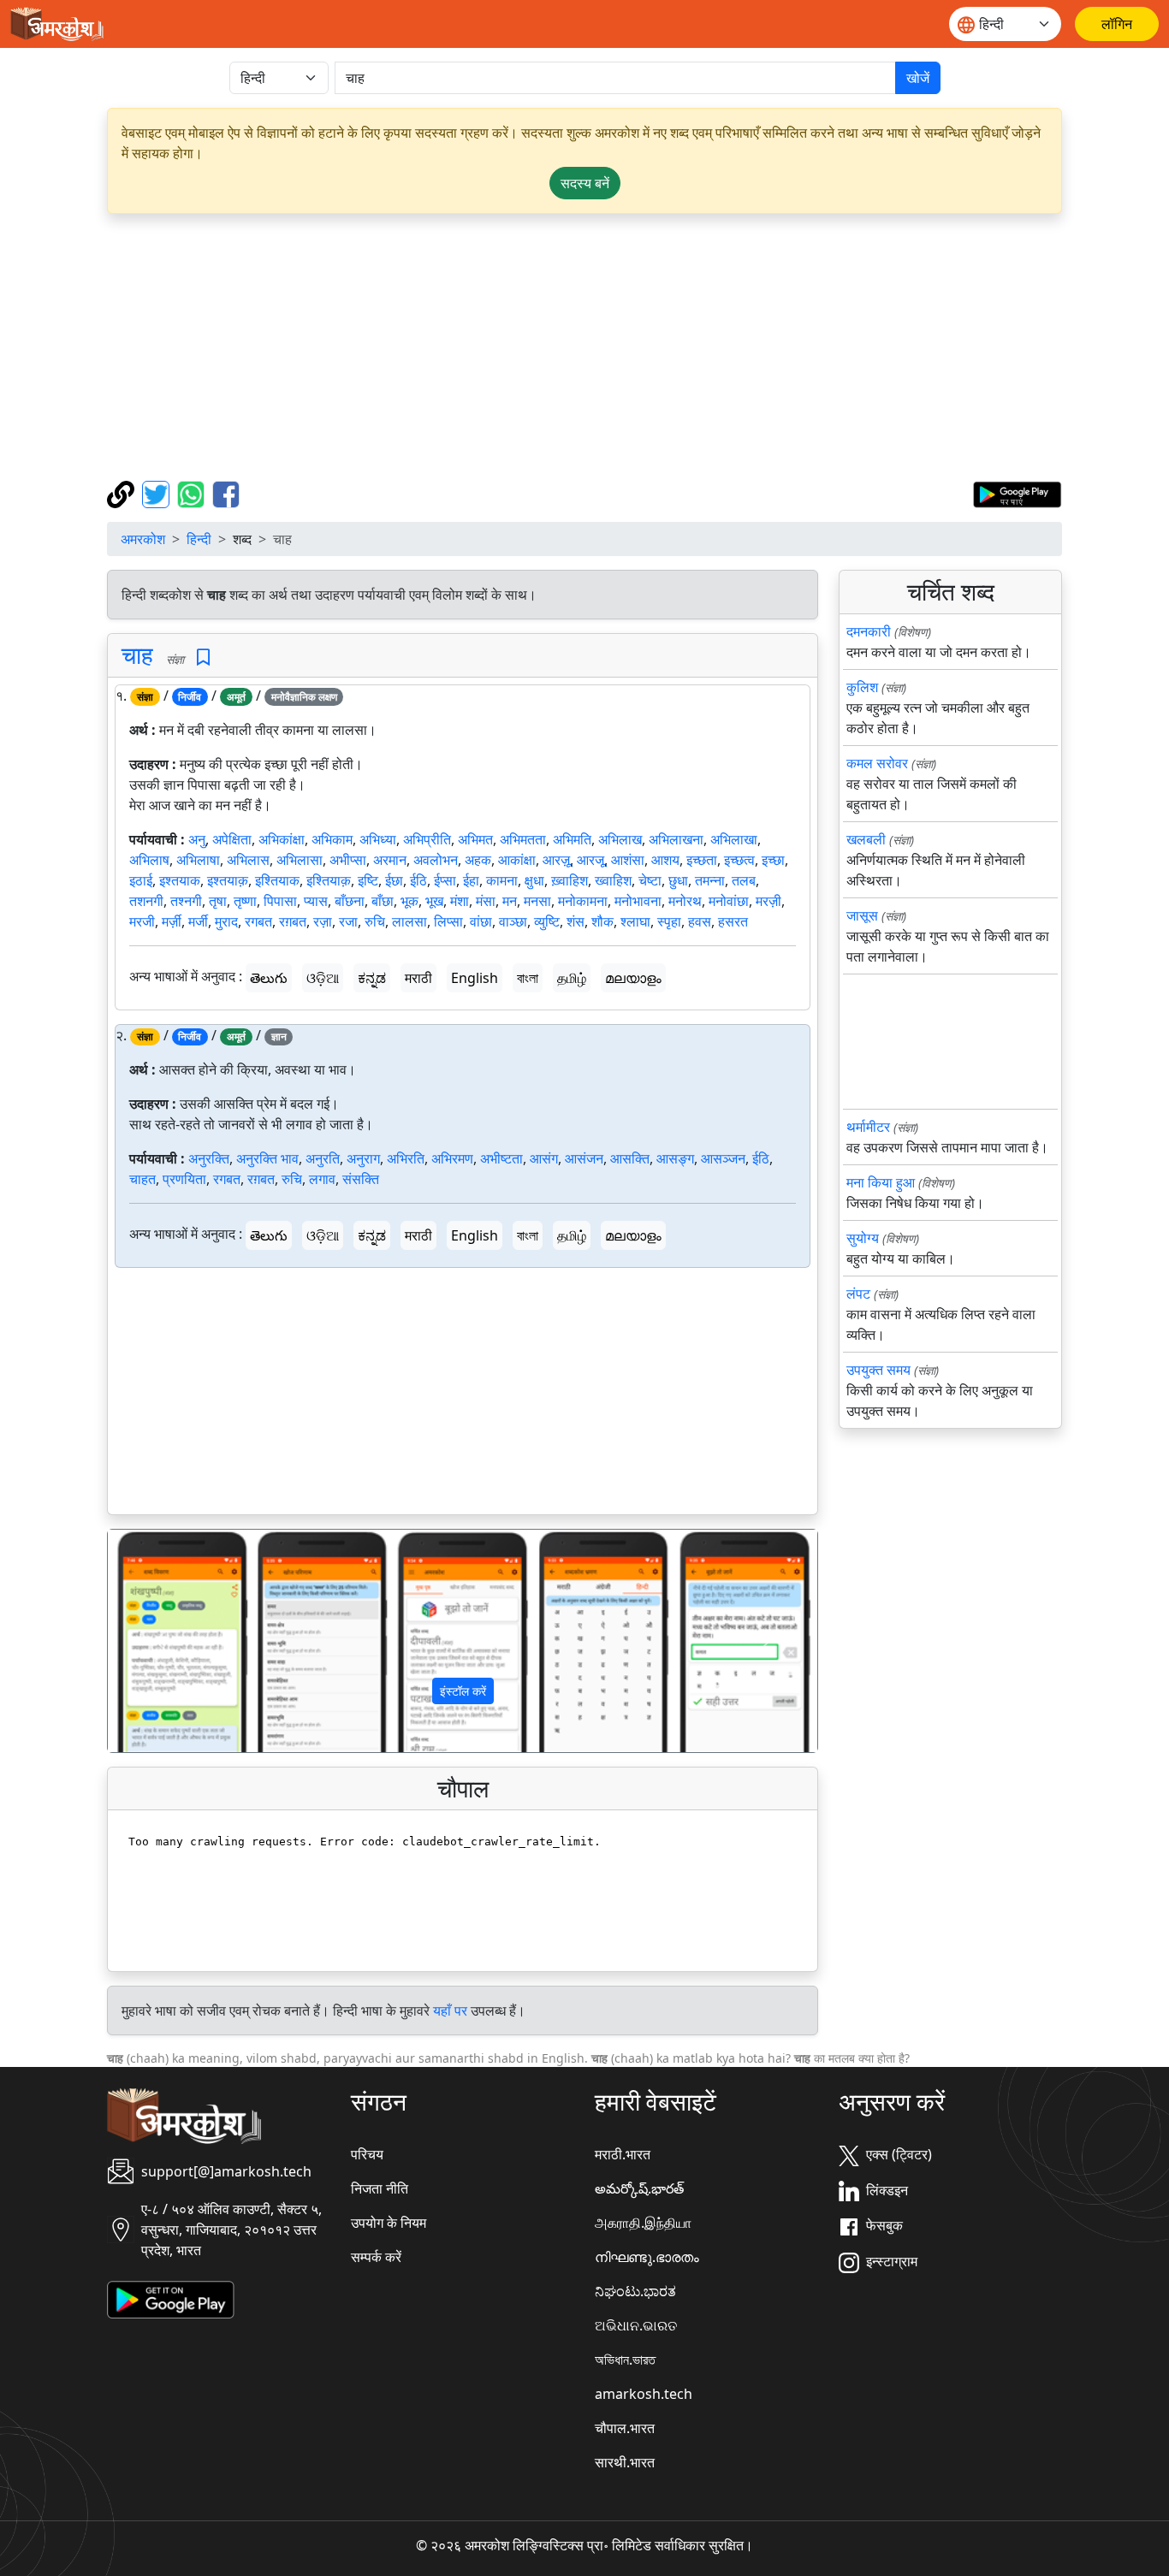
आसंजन (584, 1158)
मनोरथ (685, 901)
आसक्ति (630, 1158)
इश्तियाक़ (329, 880)
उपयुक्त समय (878, 1370)
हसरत (733, 921)
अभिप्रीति (427, 839)
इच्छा (773, 860)
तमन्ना (710, 880)
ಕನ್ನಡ (372, 978)
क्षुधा (534, 880)
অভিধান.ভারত (625, 2360)
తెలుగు (269, 978)
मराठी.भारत (623, 2154)
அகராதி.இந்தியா (643, 2223)
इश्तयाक (180, 880)
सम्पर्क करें (376, 2257)
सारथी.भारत (625, 2462)
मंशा (460, 901)
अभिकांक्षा (282, 839)
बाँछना (350, 901)
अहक (478, 860)
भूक (409, 901)
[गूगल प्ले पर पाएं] (1017, 493)
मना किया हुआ (881, 1182)
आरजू (590, 860)
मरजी (142, 921)
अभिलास (248, 860)
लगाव (322, 1179)
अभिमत (475, 839)
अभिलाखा (734, 839)
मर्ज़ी (172, 921)
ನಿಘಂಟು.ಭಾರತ (635, 2291)
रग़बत (293, 921)
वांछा (481, 921)
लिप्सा (448, 921)
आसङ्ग (675, 1158)
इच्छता (702, 860)
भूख (434, 901)
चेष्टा (650, 880)
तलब (744, 880)
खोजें (918, 78)
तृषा (218, 901)
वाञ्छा (513, 921)
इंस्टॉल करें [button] (463, 1691)
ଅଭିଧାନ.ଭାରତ (636, 2325)
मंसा (486, 901)
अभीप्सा (348, 860)
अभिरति (406, 1158)
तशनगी (146, 901)
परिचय (367, 2154)
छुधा (678, 880)
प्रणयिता (184, 1179)
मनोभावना (638, 901)
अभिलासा (300, 860)
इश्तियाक (277, 880)
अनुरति (323, 1158)
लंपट (858, 1294)
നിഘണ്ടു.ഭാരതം (647, 2257)
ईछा (394, 880)
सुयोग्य (863, 1238)
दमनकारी (869, 631)
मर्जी (198, 921)
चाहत (142, 1179)
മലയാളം (633, 978)
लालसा (409, 921)
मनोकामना (583, 901)
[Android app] (171, 2298)
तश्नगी (186, 901)
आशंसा (628, 860)
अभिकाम (332, 839)
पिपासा (280, 901)
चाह (137, 654)
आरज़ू (556, 860)
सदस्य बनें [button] (585, 183)
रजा (348, 921)
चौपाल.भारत (625, 2428)
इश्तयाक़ (228, 880)
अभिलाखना (676, 839)
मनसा (537, 901)
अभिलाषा (198, 860)
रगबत (258, 921)
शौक (602, 921)
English (475, 978)
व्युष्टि (547, 921)
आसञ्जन (723, 1158)
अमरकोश (143, 539)
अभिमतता (523, 839)
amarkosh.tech (644, 2394)
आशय (665, 860)
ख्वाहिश (613, 880)
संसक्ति (361, 1179)
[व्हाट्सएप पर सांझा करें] (193, 493)
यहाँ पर (450, 2010)
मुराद (226, 921)
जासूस (862, 915)
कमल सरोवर (877, 763)
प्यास (316, 901)
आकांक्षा (517, 860)
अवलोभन (436, 860)
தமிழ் (572, 978)
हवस (700, 921)
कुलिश (862, 687)
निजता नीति (380, 2188)
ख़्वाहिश (570, 880)
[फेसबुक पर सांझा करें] (226, 493)
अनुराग (363, 1158)
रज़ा (323, 921)
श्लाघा (635, 921)
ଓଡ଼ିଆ (323, 978)
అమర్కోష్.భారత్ (639, 2188)
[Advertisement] (620, 347)
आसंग (544, 1158)
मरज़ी (768, 901)
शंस (576, 921)
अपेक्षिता (232, 839)
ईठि (418, 880)
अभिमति (572, 839)
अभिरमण (452, 1158)
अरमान (390, 860)
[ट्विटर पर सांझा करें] (158, 493)
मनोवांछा (729, 901)
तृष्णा (245, 901)
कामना (502, 880)
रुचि (375, 921)
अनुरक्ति (209, 1158)
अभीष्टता (501, 1158)
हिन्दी (199, 539)
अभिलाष (149, 860)
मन (510, 901)
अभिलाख (620, 839)
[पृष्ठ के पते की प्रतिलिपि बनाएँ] (123, 493)
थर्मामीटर (868, 1127)
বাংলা (528, 978)
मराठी (418, 978)
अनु (197, 839)
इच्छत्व (739, 860)
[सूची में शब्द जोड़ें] (203, 657)
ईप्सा (445, 880)
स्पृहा (669, 921)
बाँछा (383, 901)
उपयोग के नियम (389, 2223)
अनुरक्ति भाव (267, 1158)
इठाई (141, 880)
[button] (161, 1641)
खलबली (866, 839)
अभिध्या (378, 839)
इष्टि (368, 880)
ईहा (471, 880)
